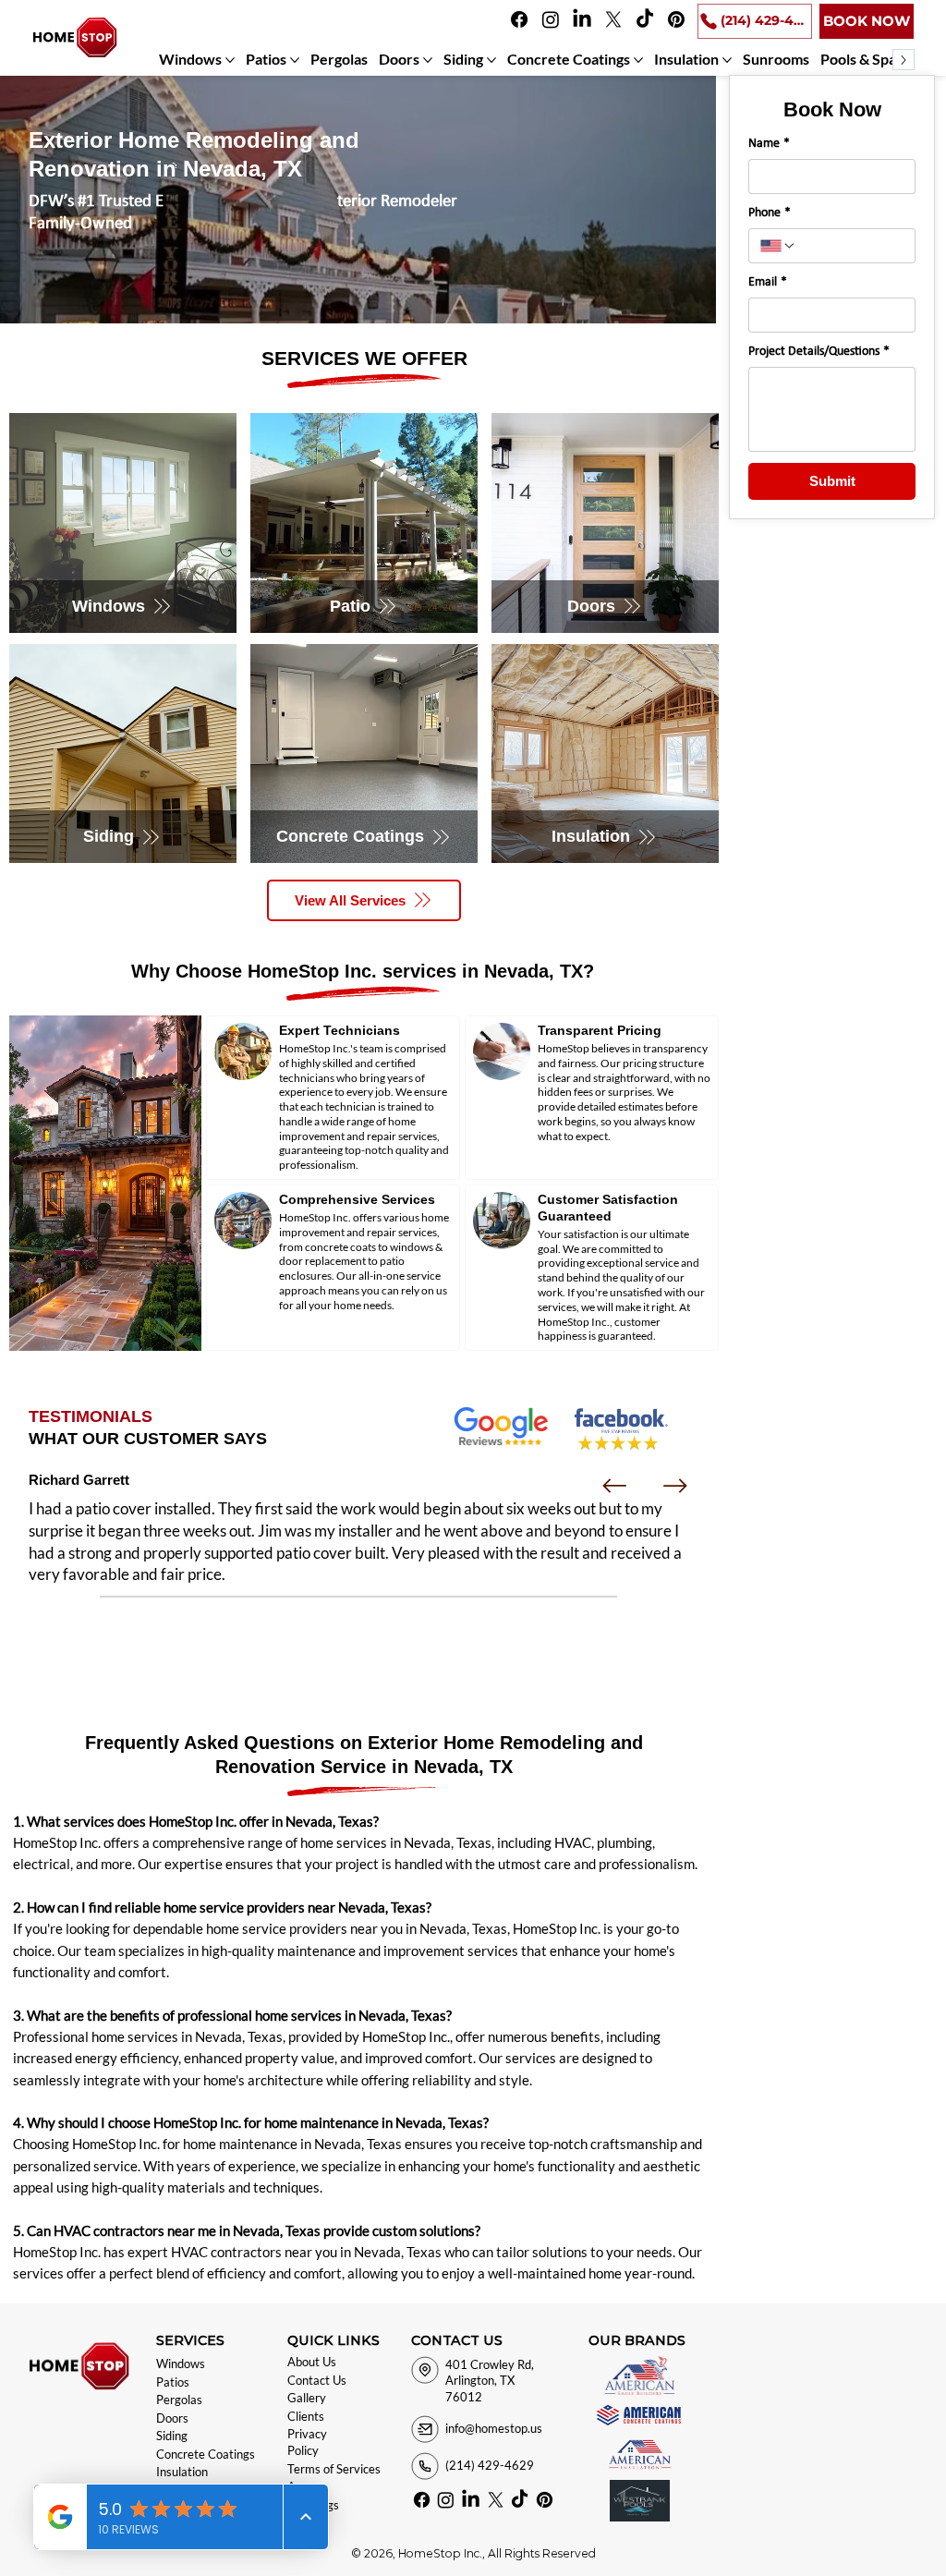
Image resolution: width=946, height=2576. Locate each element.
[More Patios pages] (295, 60)
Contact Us (317, 2380)
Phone (770, 213)
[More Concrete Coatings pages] (638, 60)
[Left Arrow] (614, 1486)
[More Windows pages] (230, 60)
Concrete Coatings (206, 2454)
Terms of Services (334, 2469)
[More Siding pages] (491, 60)
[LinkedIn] (582, 19)
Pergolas (179, 2400)
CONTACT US (457, 2340)
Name (769, 144)
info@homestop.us (494, 2428)
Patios (173, 2382)
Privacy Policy (307, 2442)
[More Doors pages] (428, 60)
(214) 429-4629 (490, 2465)
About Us (312, 2362)
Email (768, 282)
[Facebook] (519, 19)
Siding (172, 2436)
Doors (172, 2418)
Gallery (307, 2398)
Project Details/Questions (819, 352)
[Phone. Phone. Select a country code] (778, 246)
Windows (181, 2363)
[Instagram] (551, 19)
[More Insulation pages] (727, 60)
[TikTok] (645, 19)
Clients (306, 2416)
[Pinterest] (676, 19)
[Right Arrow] (675, 1486)
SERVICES (190, 2340)
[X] (613, 19)
